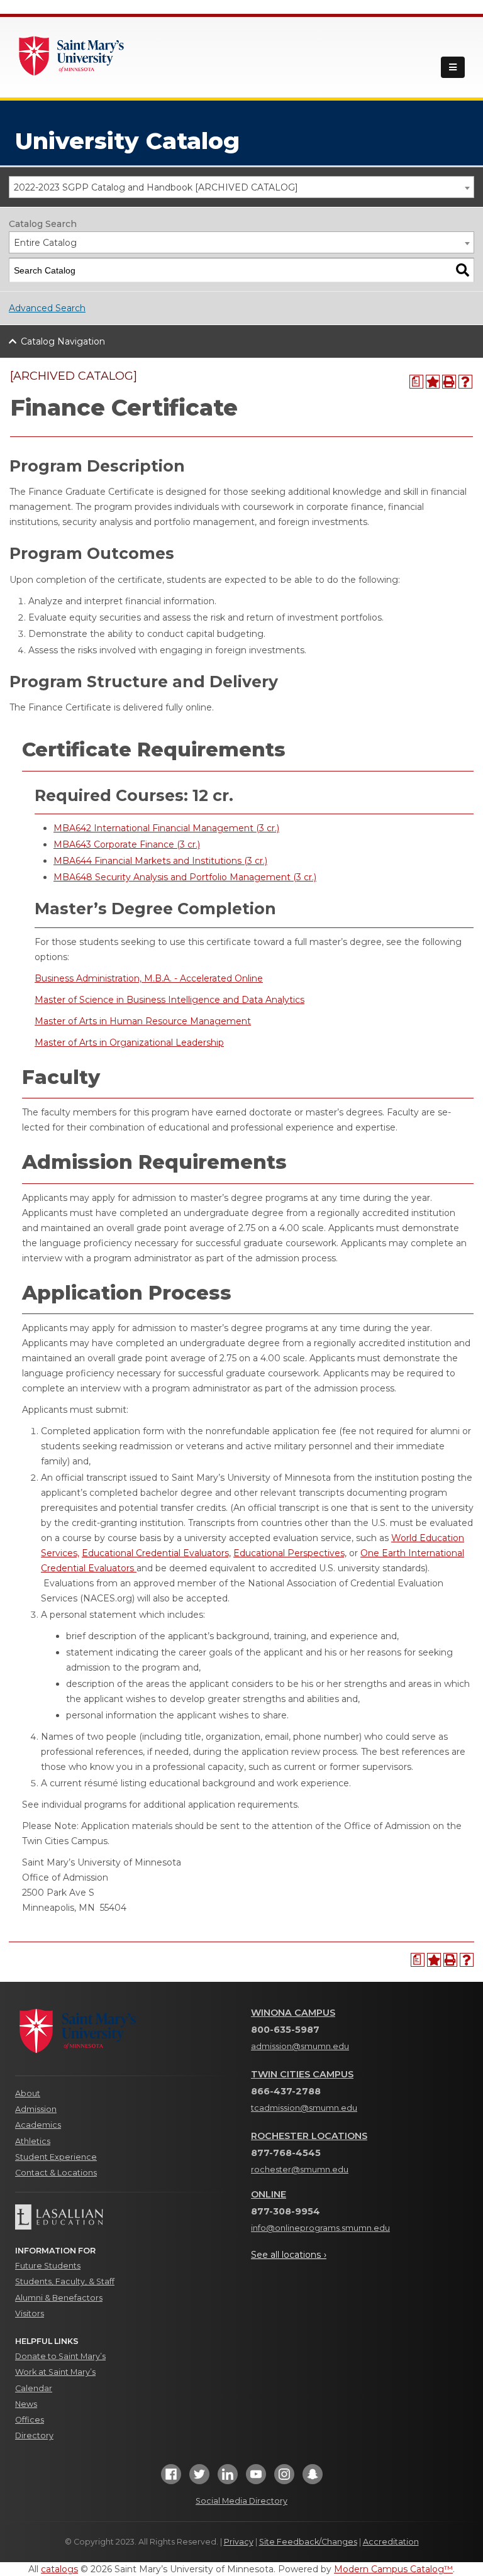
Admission (36, 2109)
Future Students (48, 2266)
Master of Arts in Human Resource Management (143, 1021)
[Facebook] (171, 2478)
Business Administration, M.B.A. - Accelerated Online (149, 978)
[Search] (463, 270)
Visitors (30, 2313)
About (28, 2093)
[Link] (72, 55)
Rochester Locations (309, 2136)
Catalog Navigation (63, 341)
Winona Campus (293, 2013)
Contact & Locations (56, 2173)
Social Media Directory (241, 2501)
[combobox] (241, 187)
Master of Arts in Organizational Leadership (129, 1042)
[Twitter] (199, 2478)
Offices (30, 2420)
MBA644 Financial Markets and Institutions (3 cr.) (160, 861)
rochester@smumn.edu (300, 2170)
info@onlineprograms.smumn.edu (320, 2228)
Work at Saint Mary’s (55, 2372)
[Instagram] (284, 2478)
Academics (38, 2125)
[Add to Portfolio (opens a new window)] (433, 382)
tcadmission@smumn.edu (304, 2108)
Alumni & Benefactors (59, 2298)
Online (269, 2194)
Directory (34, 2435)
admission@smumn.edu (300, 2046)
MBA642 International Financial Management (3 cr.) (166, 828)
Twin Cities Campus (302, 2074)
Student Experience (56, 2157)
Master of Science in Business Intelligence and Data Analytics (169, 1000)
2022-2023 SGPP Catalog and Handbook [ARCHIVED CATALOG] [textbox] (156, 187)
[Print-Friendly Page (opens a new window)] (449, 382)
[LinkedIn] (228, 2478)
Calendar (34, 2388)
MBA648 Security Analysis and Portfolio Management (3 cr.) (185, 877)
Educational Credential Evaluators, (156, 1553)
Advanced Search (47, 308)
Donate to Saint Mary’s (60, 2356)
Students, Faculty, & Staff (65, 2281)
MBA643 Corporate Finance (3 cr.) (127, 844)
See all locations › (289, 2255)
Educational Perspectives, (290, 1553)
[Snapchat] (313, 2478)
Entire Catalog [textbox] (45, 243)
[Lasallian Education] (124, 2217)
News (26, 2404)
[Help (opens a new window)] (465, 382)
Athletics (33, 2141)
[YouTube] (256, 2478)
